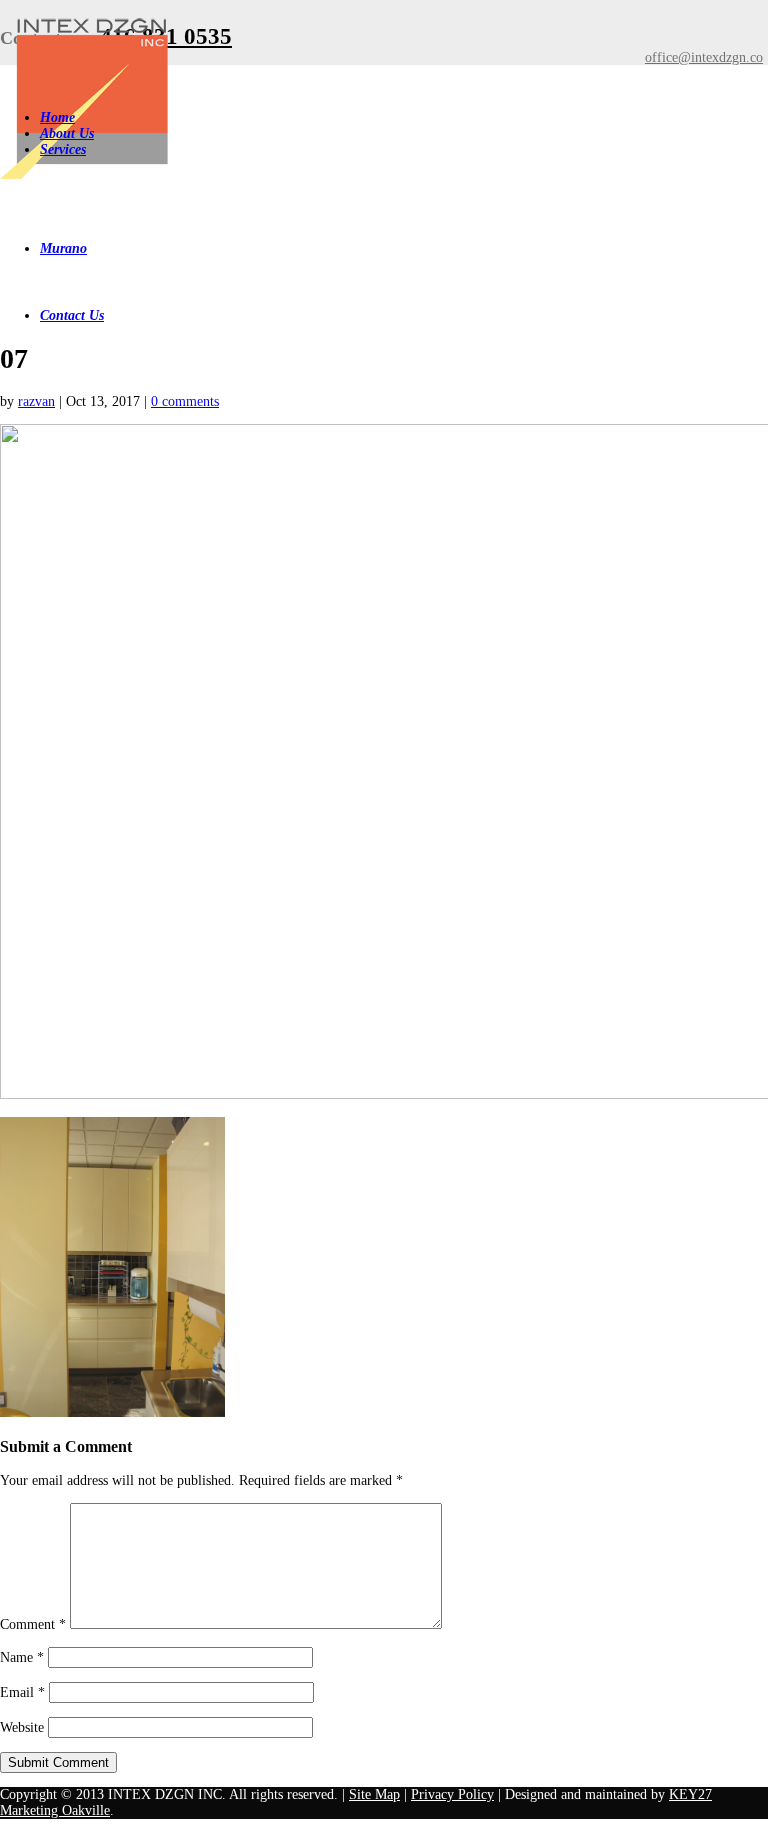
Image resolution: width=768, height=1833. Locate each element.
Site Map (374, 1794)
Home (57, 117)
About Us (67, 133)
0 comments (185, 401)
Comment (33, 1624)
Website (22, 1727)
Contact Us (72, 315)
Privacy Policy (452, 1794)
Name (22, 1657)
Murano (63, 248)
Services (63, 149)
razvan (36, 401)
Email (22, 1692)
